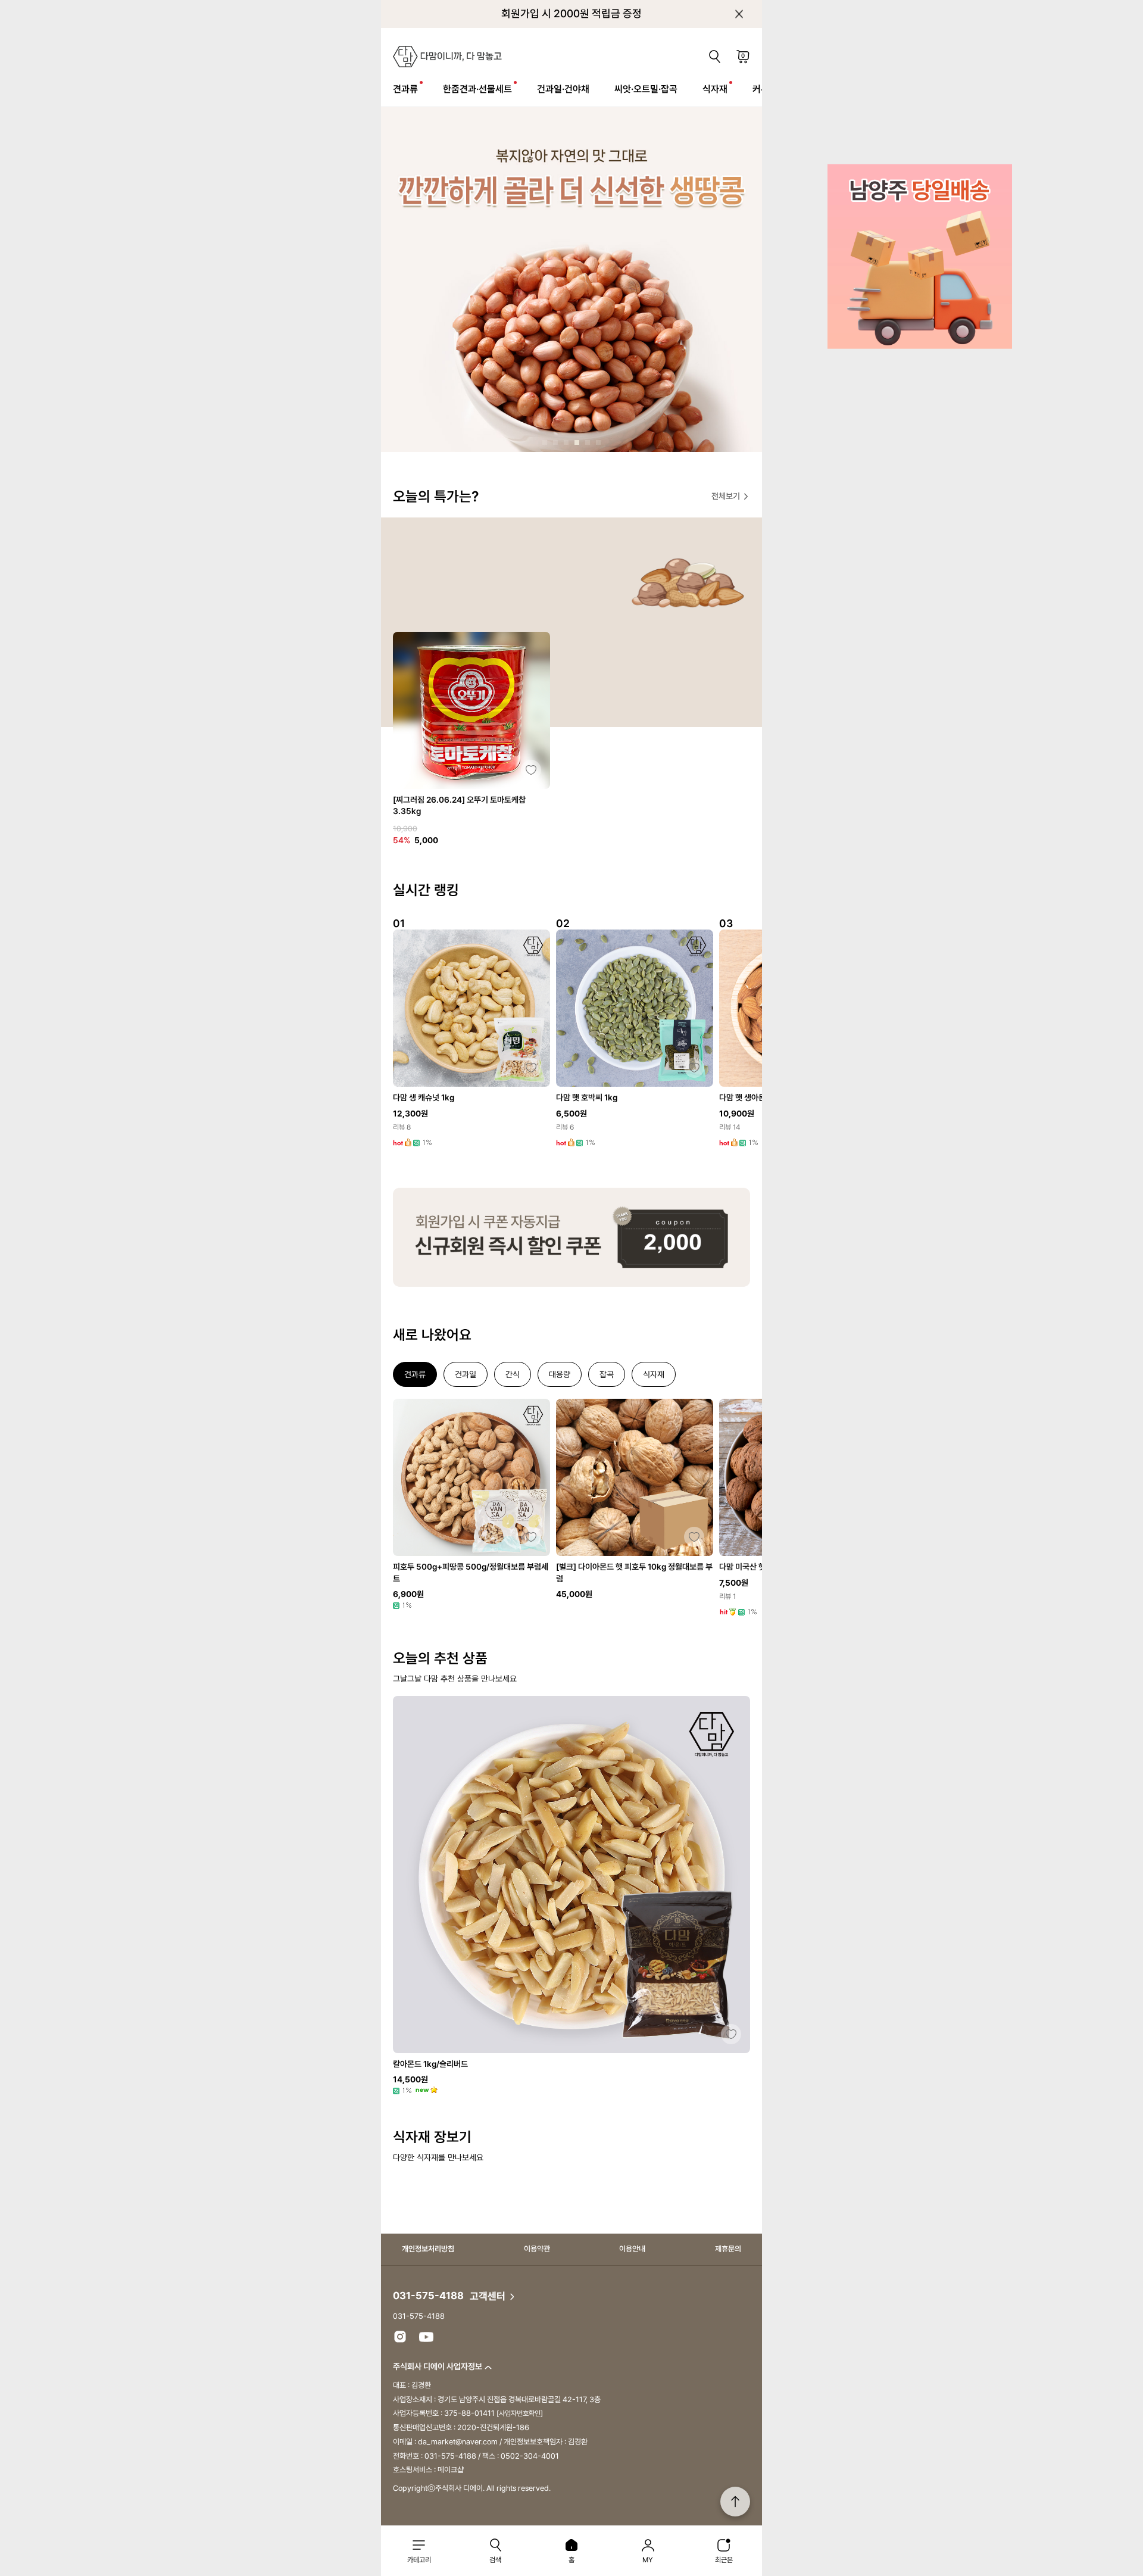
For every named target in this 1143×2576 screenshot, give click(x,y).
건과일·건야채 (563, 89)
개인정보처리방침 (428, 2249)
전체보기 (727, 496)
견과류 (405, 89)
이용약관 (537, 2249)
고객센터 (489, 2296)
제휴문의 (728, 2249)
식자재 (715, 89)
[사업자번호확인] (520, 2413)
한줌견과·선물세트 (477, 89)
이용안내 (632, 2249)
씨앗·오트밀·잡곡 (646, 89)
